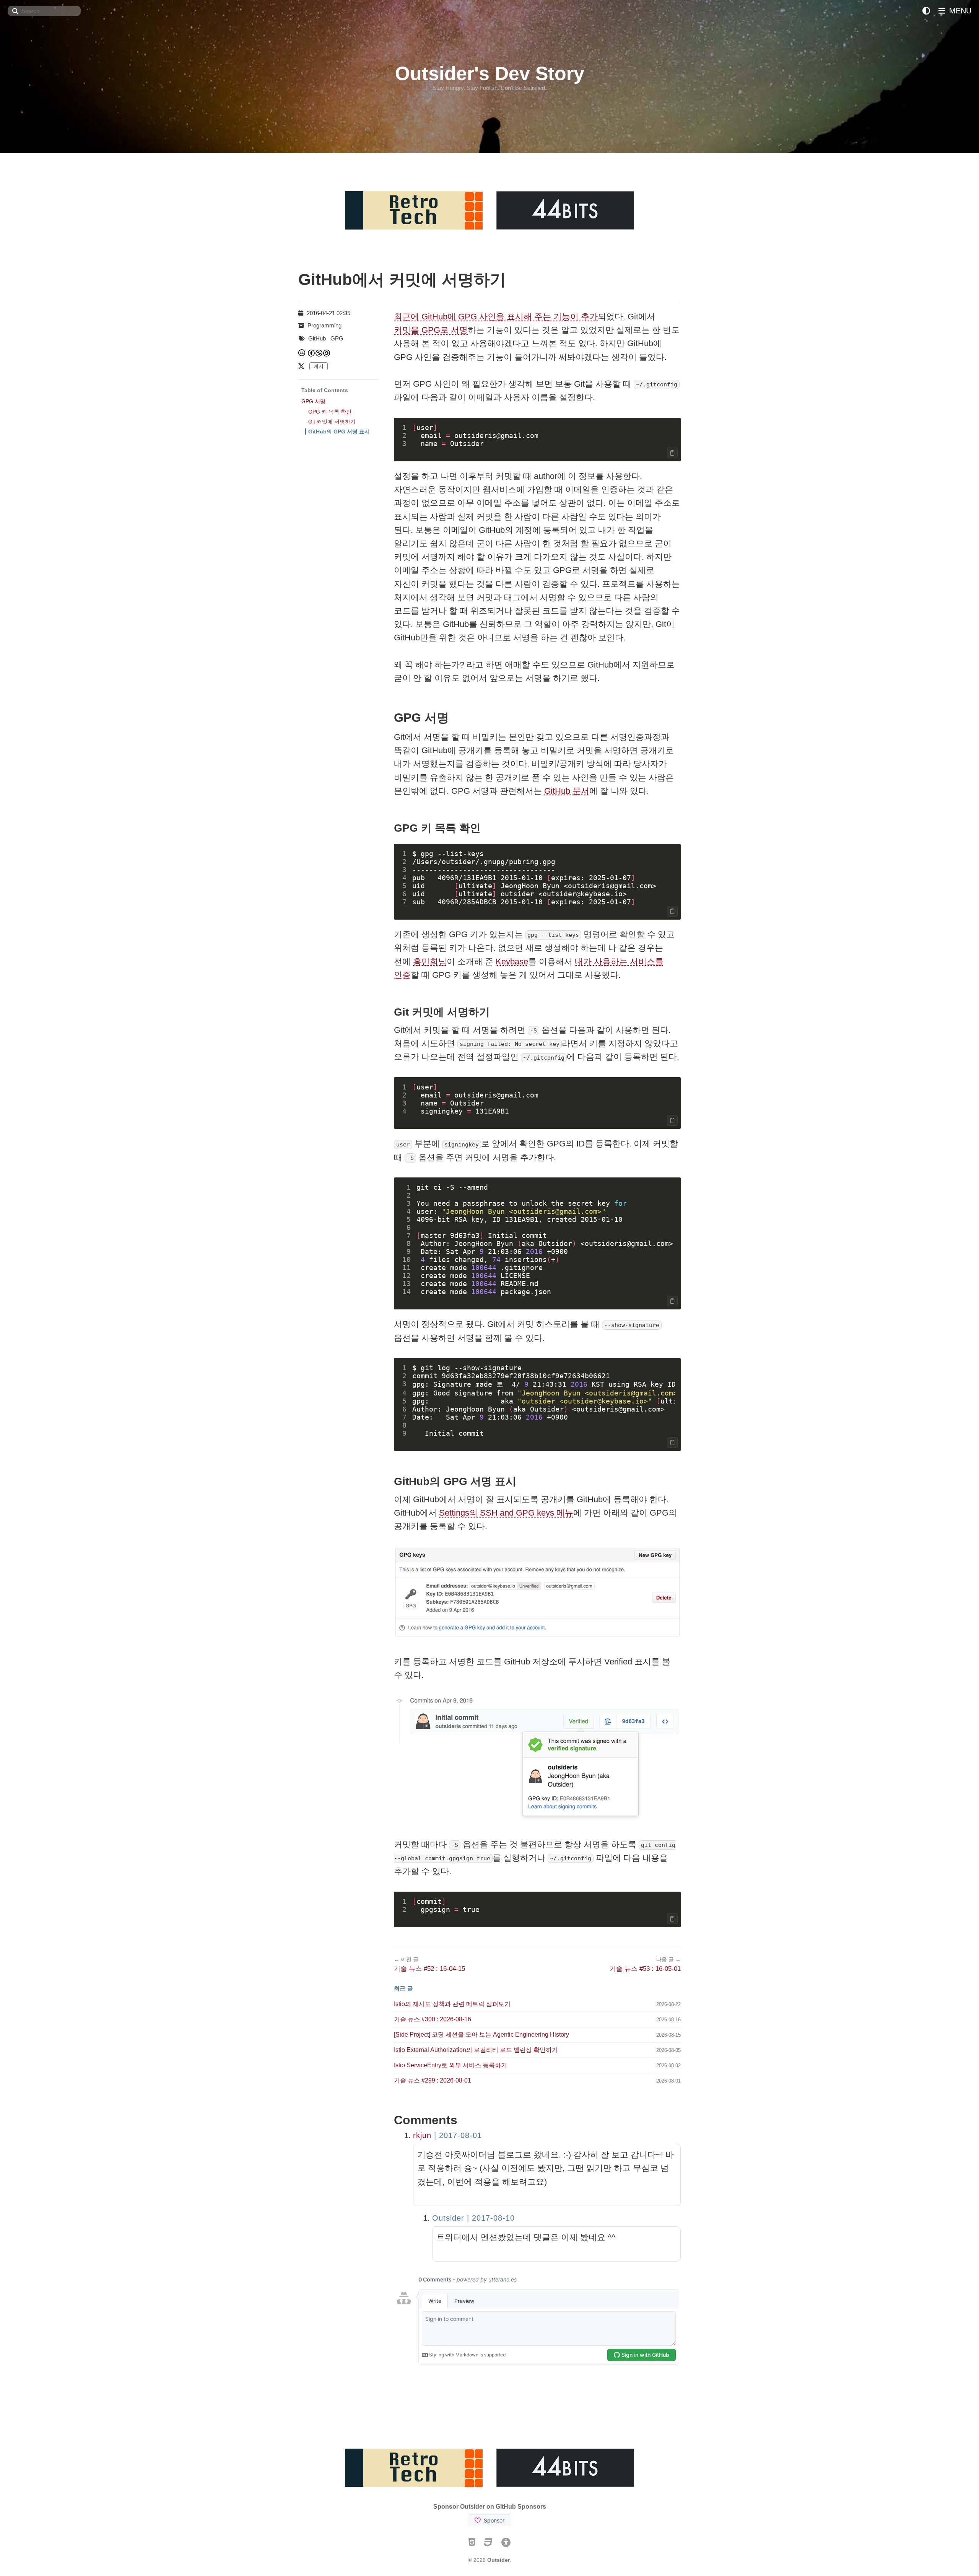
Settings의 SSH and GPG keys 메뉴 (506, 1513)
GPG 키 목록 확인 (330, 412)
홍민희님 (430, 962)
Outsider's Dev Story (490, 73)
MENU (959, 11)
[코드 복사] (672, 453)
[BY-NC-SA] (319, 353)
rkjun (422, 2135)
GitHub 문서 (567, 791)
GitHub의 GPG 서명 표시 (339, 432)
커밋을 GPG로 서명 (431, 330)
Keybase (512, 962)
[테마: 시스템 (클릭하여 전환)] (926, 11)
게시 (319, 366)
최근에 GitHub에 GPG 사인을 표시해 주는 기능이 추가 (496, 317)
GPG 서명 (313, 401)
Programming (324, 325)
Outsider (498, 2560)
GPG (337, 338)
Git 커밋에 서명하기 (332, 422)
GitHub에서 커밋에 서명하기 (402, 279)
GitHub (317, 338)
